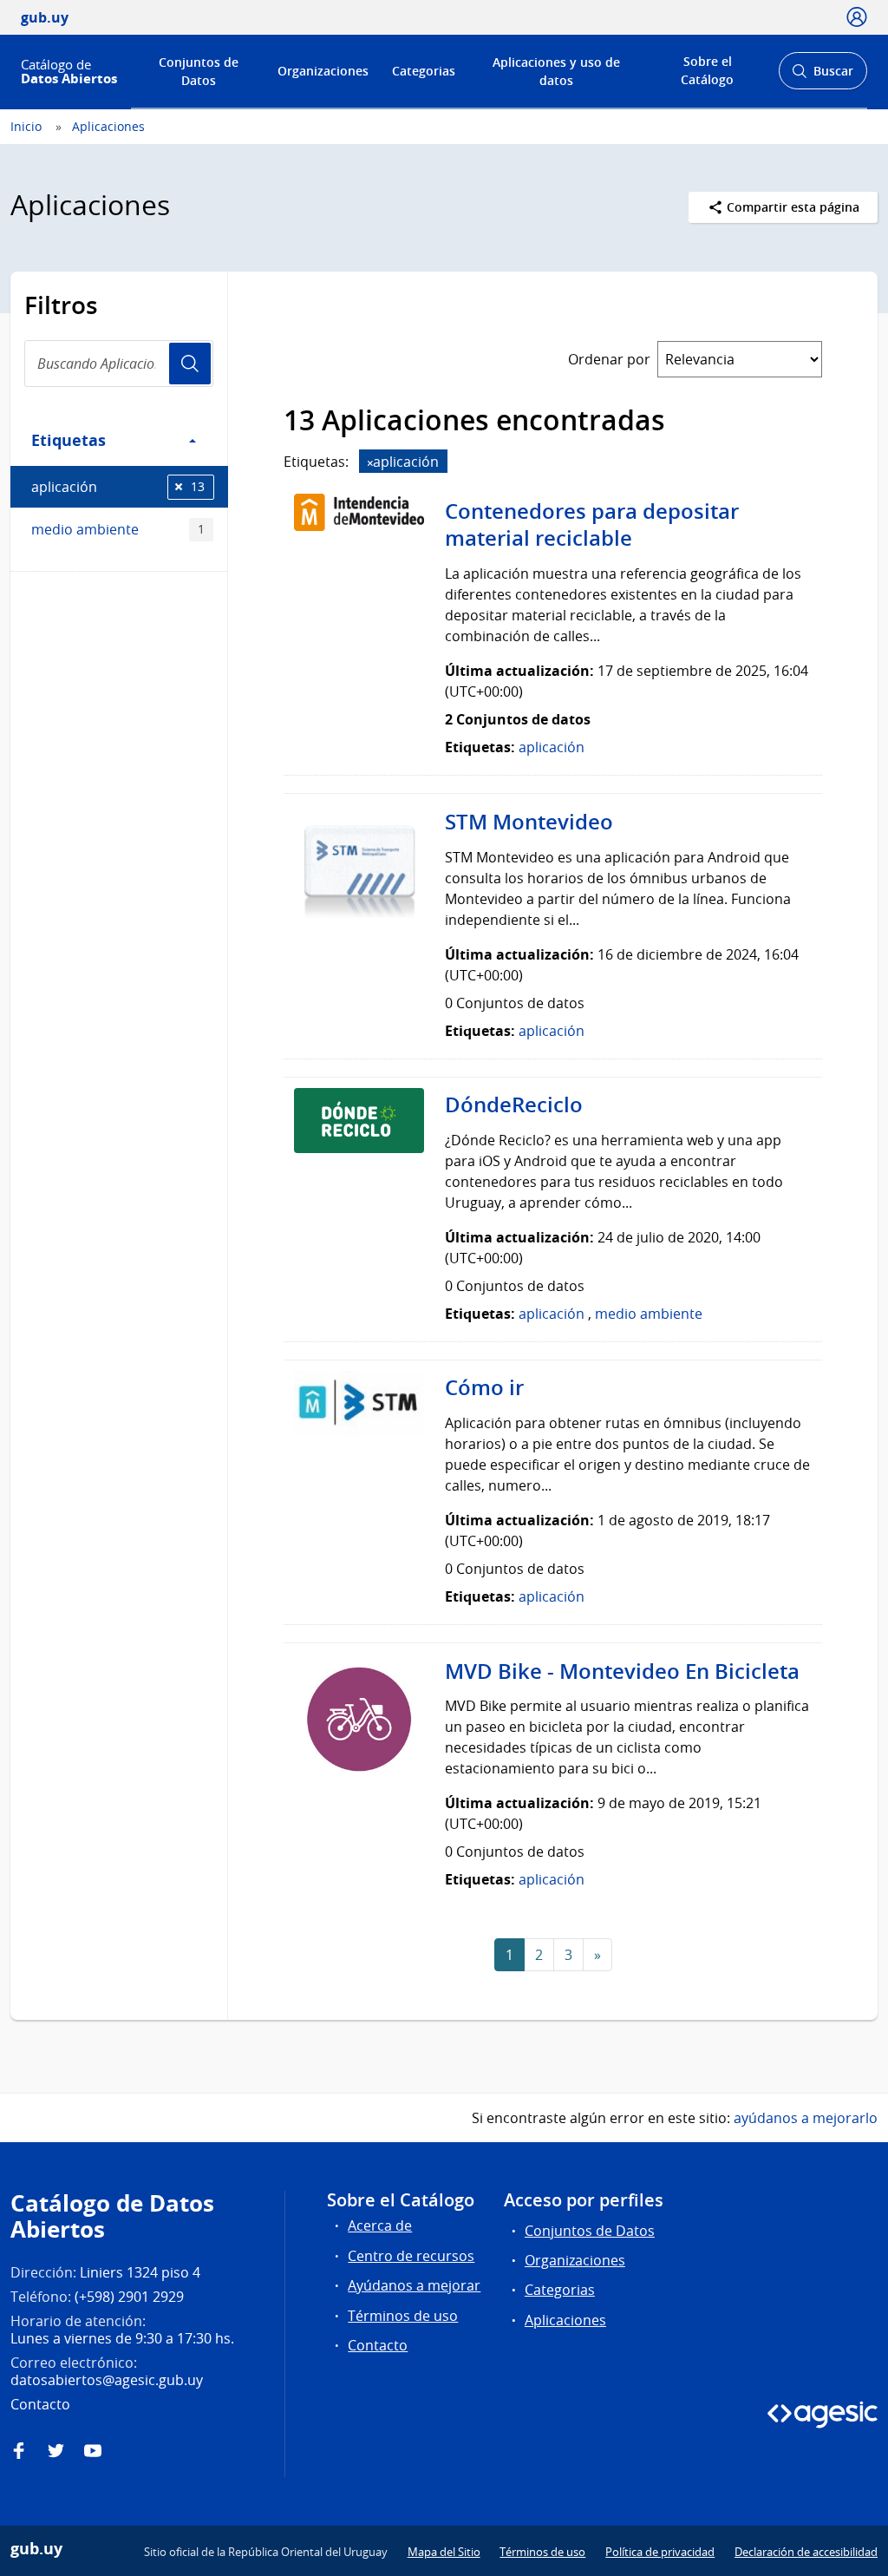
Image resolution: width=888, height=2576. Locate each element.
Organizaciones (323, 71)
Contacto (378, 2345)
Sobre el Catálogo (707, 70)
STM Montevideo (529, 822)
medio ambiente (118, 529)
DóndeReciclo (514, 1104)
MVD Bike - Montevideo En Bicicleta (622, 1671)
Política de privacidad (660, 2552)
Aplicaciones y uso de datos (556, 71)
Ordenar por (609, 359)
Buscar (823, 76)
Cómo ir (484, 1387)
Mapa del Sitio (444, 2552)
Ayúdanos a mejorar (414, 2285)
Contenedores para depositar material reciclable (592, 525)
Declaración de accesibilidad (806, 2552)
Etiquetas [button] (69, 440)
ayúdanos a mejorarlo (806, 2118)
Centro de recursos (411, 2256)
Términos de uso (403, 2316)
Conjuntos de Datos (199, 71)
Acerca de (380, 2225)
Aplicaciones (108, 126)
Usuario (190, 364)
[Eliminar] (370, 463)
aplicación (118, 487)
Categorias (424, 71)
